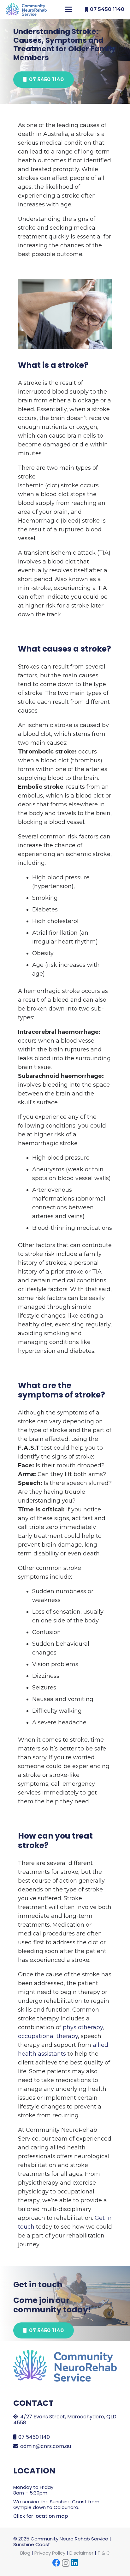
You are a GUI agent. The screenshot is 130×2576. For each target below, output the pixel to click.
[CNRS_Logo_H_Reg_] (26, 9)
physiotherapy (83, 2027)
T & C (104, 2553)
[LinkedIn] (74, 2563)
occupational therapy (48, 2036)
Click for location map (41, 2516)
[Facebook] (56, 2563)
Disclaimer (81, 2553)
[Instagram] (66, 2563)
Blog (25, 2553)
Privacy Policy (50, 2553)
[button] (69, 9)
